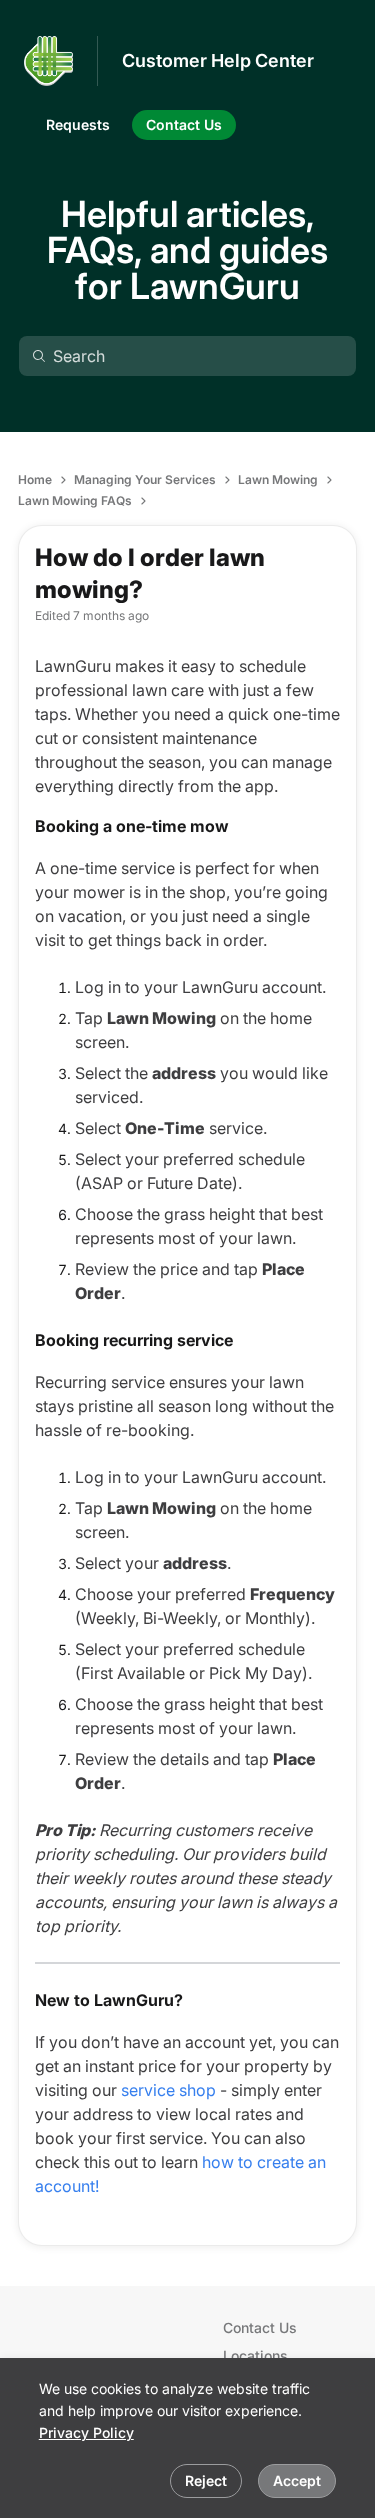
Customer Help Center (218, 60)
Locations (255, 2355)
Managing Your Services (145, 479)
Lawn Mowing (278, 479)
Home (35, 479)
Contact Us (260, 2327)
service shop (168, 2090)
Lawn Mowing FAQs (75, 500)
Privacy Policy (86, 2432)
